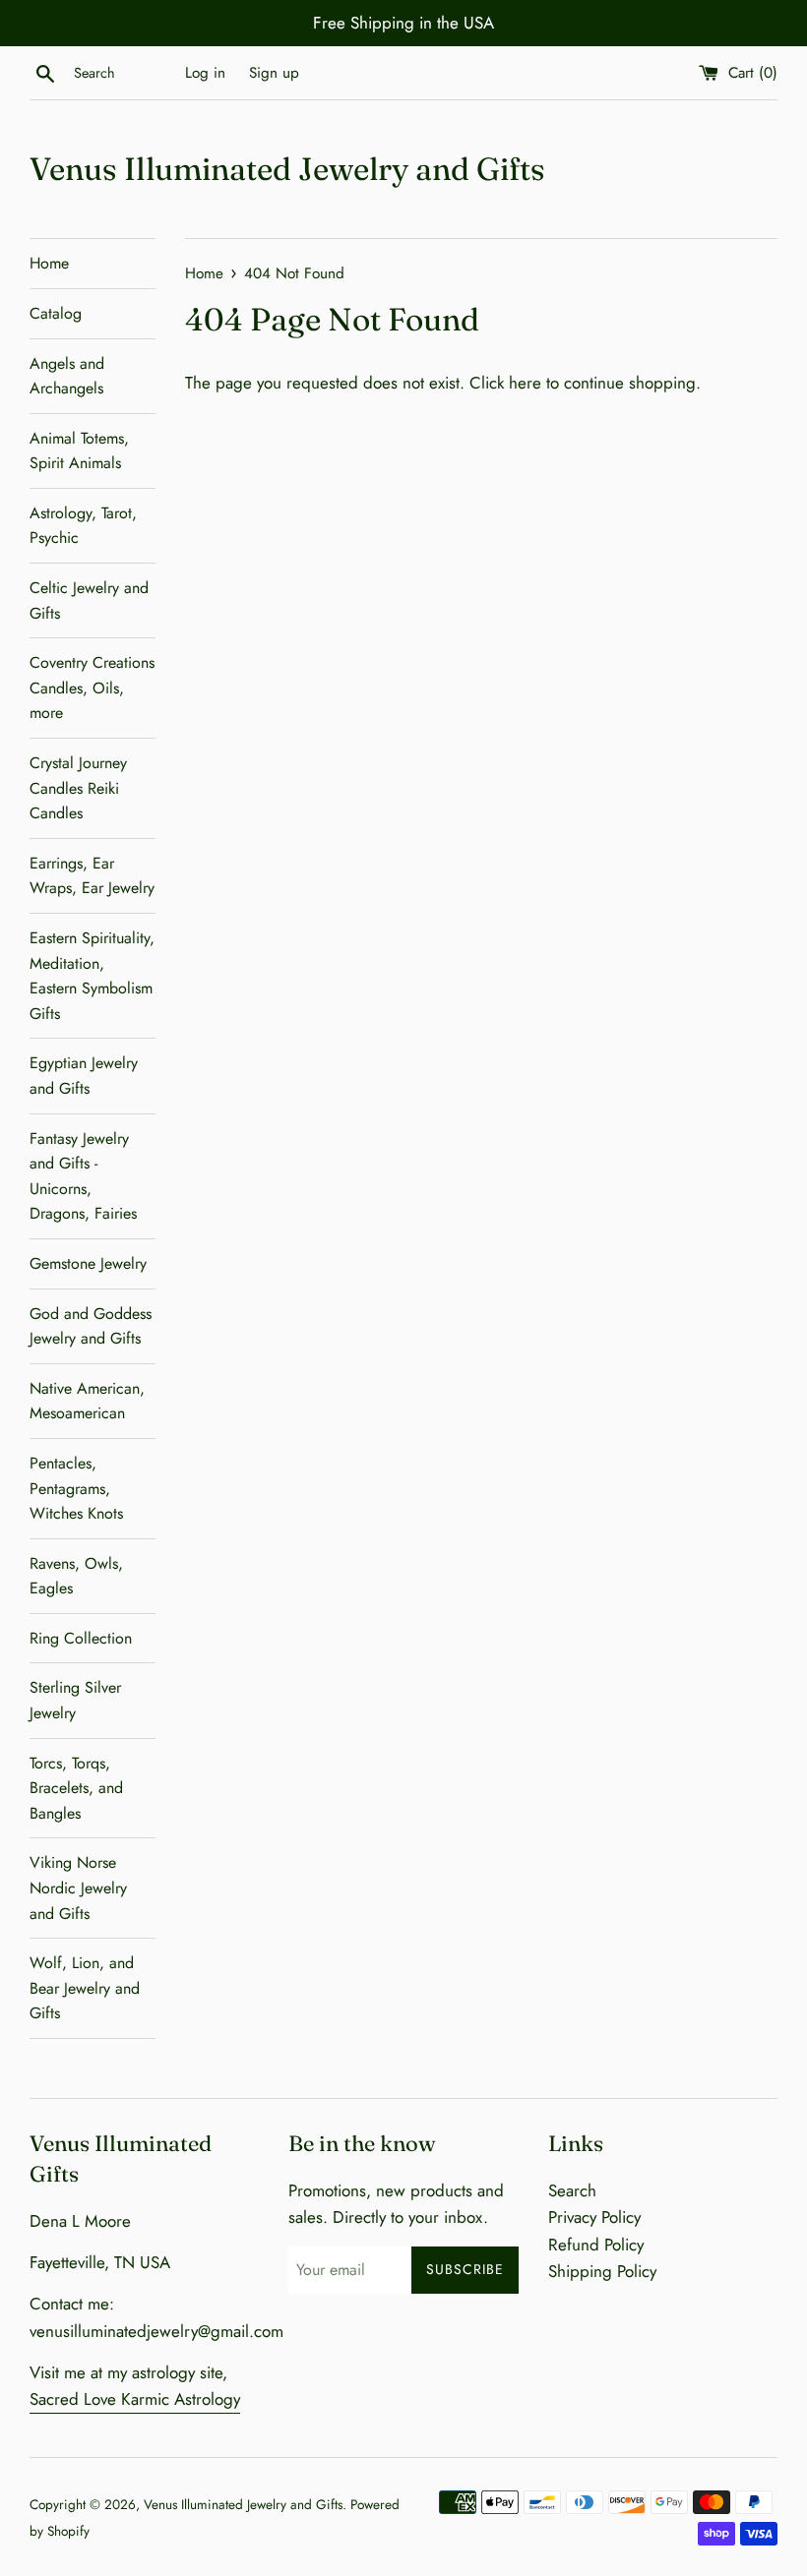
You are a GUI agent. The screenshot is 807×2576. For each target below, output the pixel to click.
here (525, 383)
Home (49, 263)
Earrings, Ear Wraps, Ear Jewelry (92, 876)
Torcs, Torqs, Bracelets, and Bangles (76, 1788)
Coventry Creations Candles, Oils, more (92, 688)
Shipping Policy (602, 2271)
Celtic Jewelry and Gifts (89, 600)
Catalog (56, 313)
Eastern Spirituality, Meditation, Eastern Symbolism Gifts (92, 976)
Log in (205, 73)
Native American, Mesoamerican (87, 1401)
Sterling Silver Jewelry (75, 1700)
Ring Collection (81, 1638)
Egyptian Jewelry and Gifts (84, 1076)
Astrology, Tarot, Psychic (83, 526)
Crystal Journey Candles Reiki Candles (78, 788)
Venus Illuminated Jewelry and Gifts (287, 169)
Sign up (274, 73)
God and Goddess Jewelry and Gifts (91, 1326)
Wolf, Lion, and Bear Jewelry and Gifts (85, 1988)
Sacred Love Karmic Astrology (135, 2399)
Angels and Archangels (67, 376)
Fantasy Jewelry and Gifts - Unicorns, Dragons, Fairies (83, 1176)
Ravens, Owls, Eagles (76, 1576)
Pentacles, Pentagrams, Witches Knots (76, 1488)
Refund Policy (596, 2245)
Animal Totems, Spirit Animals (79, 451)
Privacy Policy (594, 2217)
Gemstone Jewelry (88, 1263)
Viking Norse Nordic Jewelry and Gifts (78, 1887)
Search (572, 2190)
